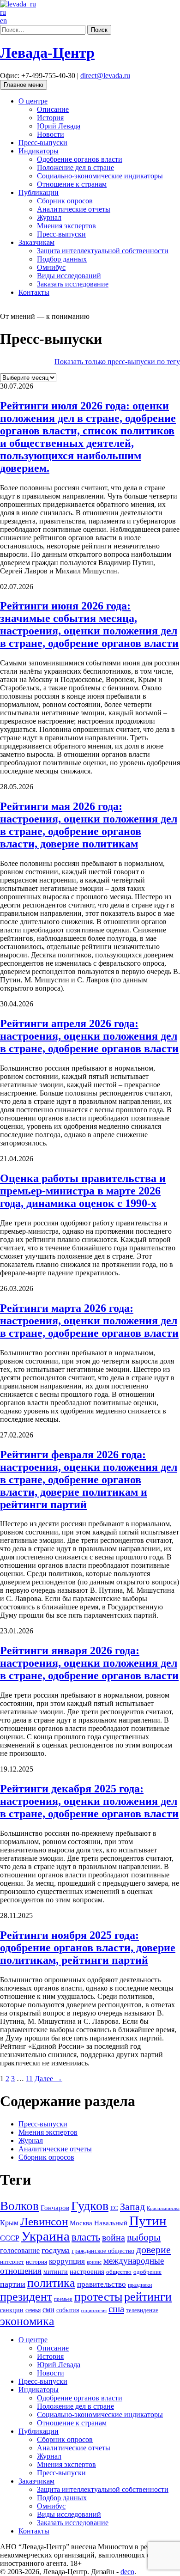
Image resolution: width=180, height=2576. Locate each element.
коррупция (67, 2261)
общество (119, 2272)
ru (3, 12)
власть (86, 2237)
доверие (153, 2250)
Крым (9, 2223)
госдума (56, 2250)
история (36, 2262)
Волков (19, 2206)
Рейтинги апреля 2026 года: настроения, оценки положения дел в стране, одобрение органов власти (89, 1036)
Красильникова (163, 2208)
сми (48, 2310)
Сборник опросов (65, 201)
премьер (63, 2299)
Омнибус (51, 267)
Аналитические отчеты (74, 209)
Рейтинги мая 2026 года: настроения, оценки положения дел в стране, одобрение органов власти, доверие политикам (89, 825)
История (50, 118)
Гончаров (55, 2208)
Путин (148, 2221)
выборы (144, 2237)
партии (13, 2284)
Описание (53, 109)
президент (26, 2297)
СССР (10, 2238)
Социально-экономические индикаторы (100, 176)
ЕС (114, 2208)
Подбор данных (62, 259)
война (114, 2237)
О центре (33, 101)
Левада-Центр (47, 53)
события (68, 2310)
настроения (87, 2271)
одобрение (147, 2272)
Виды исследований (69, 276)
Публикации (39, 192)
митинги (56, 2272)
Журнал (49, 217)
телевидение (142, 2310)
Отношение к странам (72, 184)
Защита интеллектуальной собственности (103, 251)
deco (127, 2572)
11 (29, 2079)
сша (116, 2309)
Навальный (111, 2223)
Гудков (90, 2206)
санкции (12, 2310)
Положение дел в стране (75, 167)
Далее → (48, 2079)
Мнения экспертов (66, 226)
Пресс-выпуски (43, 143)
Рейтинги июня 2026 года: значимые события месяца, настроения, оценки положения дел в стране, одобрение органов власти (89, 624)
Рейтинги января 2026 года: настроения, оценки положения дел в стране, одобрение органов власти (89, 1663)
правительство (102, 2284)
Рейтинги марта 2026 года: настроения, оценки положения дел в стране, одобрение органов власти (89, 1321)
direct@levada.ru (105, 76)
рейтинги (148, 2297)
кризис (94, 2262)
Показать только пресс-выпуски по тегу (117, 362)
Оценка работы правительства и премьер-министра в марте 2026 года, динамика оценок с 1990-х (83, 1191)
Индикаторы (39, 151)
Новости (51, 134)
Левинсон (44, 2221)
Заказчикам (36, 242)
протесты (98, 2297)
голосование (20, 2250)
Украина (45, 2236)
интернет (12, 2262)
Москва (81, 2223)
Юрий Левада (59, 126)
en (3, 21)
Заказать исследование (73, 284)
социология (94, 2310)
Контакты (34, 292)
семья (33, 2310)
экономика (27, 2321)
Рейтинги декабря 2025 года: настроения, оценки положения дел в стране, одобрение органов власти (89, 1801)
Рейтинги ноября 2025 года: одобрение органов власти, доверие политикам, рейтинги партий (88, 1948)
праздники (140, 2285)
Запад (132, 2207)
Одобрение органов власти (80, 159)
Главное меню (24, 85)
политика (51, 2283)
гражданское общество (103, 2251)
